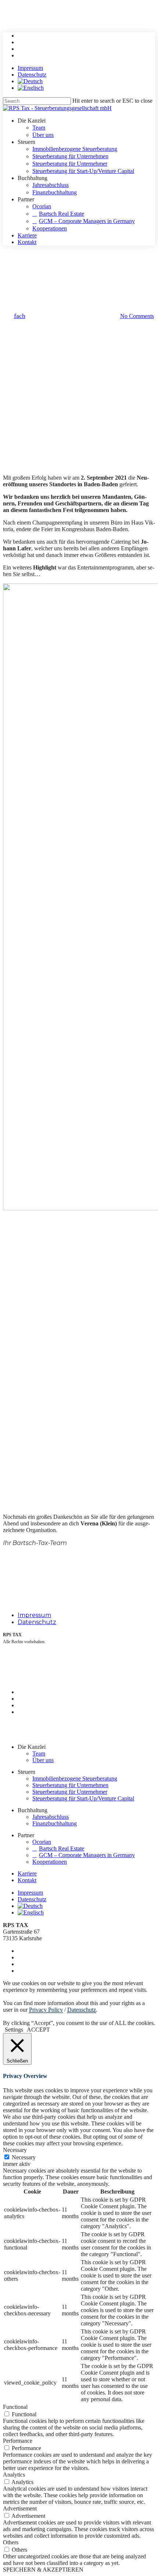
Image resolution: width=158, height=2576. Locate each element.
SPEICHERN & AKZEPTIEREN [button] (43, 2570)
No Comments (137, 316)
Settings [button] (14, 2030)
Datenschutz (37, 1622)
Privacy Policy (46, 2010)
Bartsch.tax (79, 259)
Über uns (43, 1760)
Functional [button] (15, 2407)
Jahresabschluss (51, 1817)
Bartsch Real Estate (62, 1848)
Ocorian (42, 1842)
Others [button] (11, 2542)
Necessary (24, 2157)
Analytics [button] (14, 2475)
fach (20, 316)
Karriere (27, 1873)
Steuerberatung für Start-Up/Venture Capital (83, 1798)
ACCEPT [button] (38, 2030)
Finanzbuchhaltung (55, 1823)
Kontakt (27, 1880)
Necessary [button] (15, 2150)
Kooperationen (50, 1862)
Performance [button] (18, 2441)
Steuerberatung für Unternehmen (70, 1785)
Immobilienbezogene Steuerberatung (75, 1779)
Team (39, 1753)
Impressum (34, 1615)
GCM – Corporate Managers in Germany (87, 1855)
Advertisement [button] (20, 2508)
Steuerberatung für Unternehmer (70, 1792)
